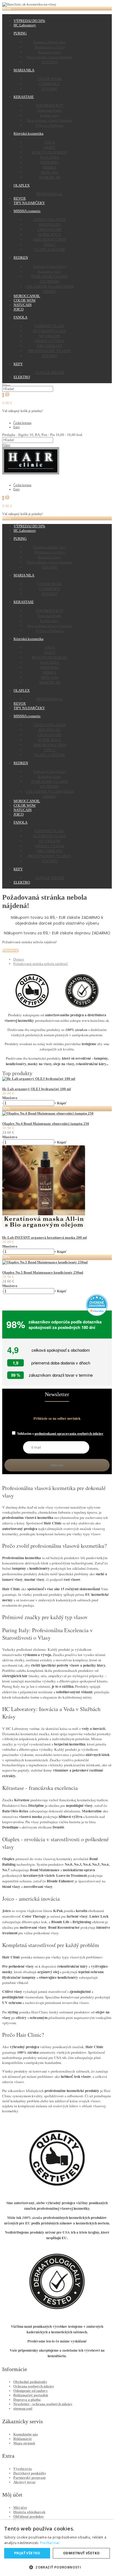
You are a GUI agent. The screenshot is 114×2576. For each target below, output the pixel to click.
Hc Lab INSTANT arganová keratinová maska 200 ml (45, 1237)
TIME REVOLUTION (50, 239)
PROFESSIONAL (50, 194)
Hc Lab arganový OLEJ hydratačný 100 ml (37, 1089)
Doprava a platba (27, 2400)
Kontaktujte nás (26, 2434)
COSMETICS (50, 84)
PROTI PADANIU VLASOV (50, 351)
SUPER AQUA (50, 234)
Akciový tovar (24, 2482)
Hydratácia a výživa (50, 47)
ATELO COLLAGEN (50, 219)
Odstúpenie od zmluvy (31, 2391)
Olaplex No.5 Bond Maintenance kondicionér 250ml (43, 1272)
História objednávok (29, 2512)
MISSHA (50, 167)
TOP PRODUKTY (50, 105)
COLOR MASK (50, 79)
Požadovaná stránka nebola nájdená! (41, 964)
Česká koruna (22, 423)
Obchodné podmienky (30, 2382)
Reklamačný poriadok (31, 2395)
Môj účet (20, 2508)
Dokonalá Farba (50, 110)
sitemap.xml (23, 2408)
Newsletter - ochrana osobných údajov (43, 2404)
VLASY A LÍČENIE (50, 249)
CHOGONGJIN (50, 229)
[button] (57, 2567)
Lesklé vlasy (50, 115)
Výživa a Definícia (50, 125)
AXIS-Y (50, 147)
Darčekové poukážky (30, 2473)
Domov (19, 959)
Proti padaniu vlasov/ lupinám (50, 57)
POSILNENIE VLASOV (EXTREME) (50, 279)
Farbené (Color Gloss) (50, 266)
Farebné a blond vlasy (50, 42)
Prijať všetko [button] (27, 2553)
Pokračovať (11, 950)
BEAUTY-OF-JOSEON (50, 152)
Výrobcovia (23, 2469)
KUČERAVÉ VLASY (50, 331)
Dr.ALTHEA (50, 157)
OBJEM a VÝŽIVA (50, 341)
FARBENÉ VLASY (50, 326)
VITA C (50, 244)
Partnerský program (29, 2478)
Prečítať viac (50, 2543)
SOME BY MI (50, 177)
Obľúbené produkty (29, 2516)
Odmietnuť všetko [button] (81, 2553)
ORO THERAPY (50, 346)
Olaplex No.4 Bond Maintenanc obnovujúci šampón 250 (46, 1124)
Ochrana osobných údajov (34, 2386)
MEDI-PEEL (50, 162)
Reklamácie (23, 2439)
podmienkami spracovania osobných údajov (69, 1434)
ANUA (50, 142)
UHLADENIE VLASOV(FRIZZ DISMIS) (50, 289)
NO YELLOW (50, 336)
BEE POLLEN (50, 224)
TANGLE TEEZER (50, 372)
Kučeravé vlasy (50, 52)
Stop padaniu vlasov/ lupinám (50, 120)
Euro (16, 427)
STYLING (50, 62)
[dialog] (57, 2548)
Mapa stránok (24, 2443)
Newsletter (57, 1394)
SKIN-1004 (50, 172)
